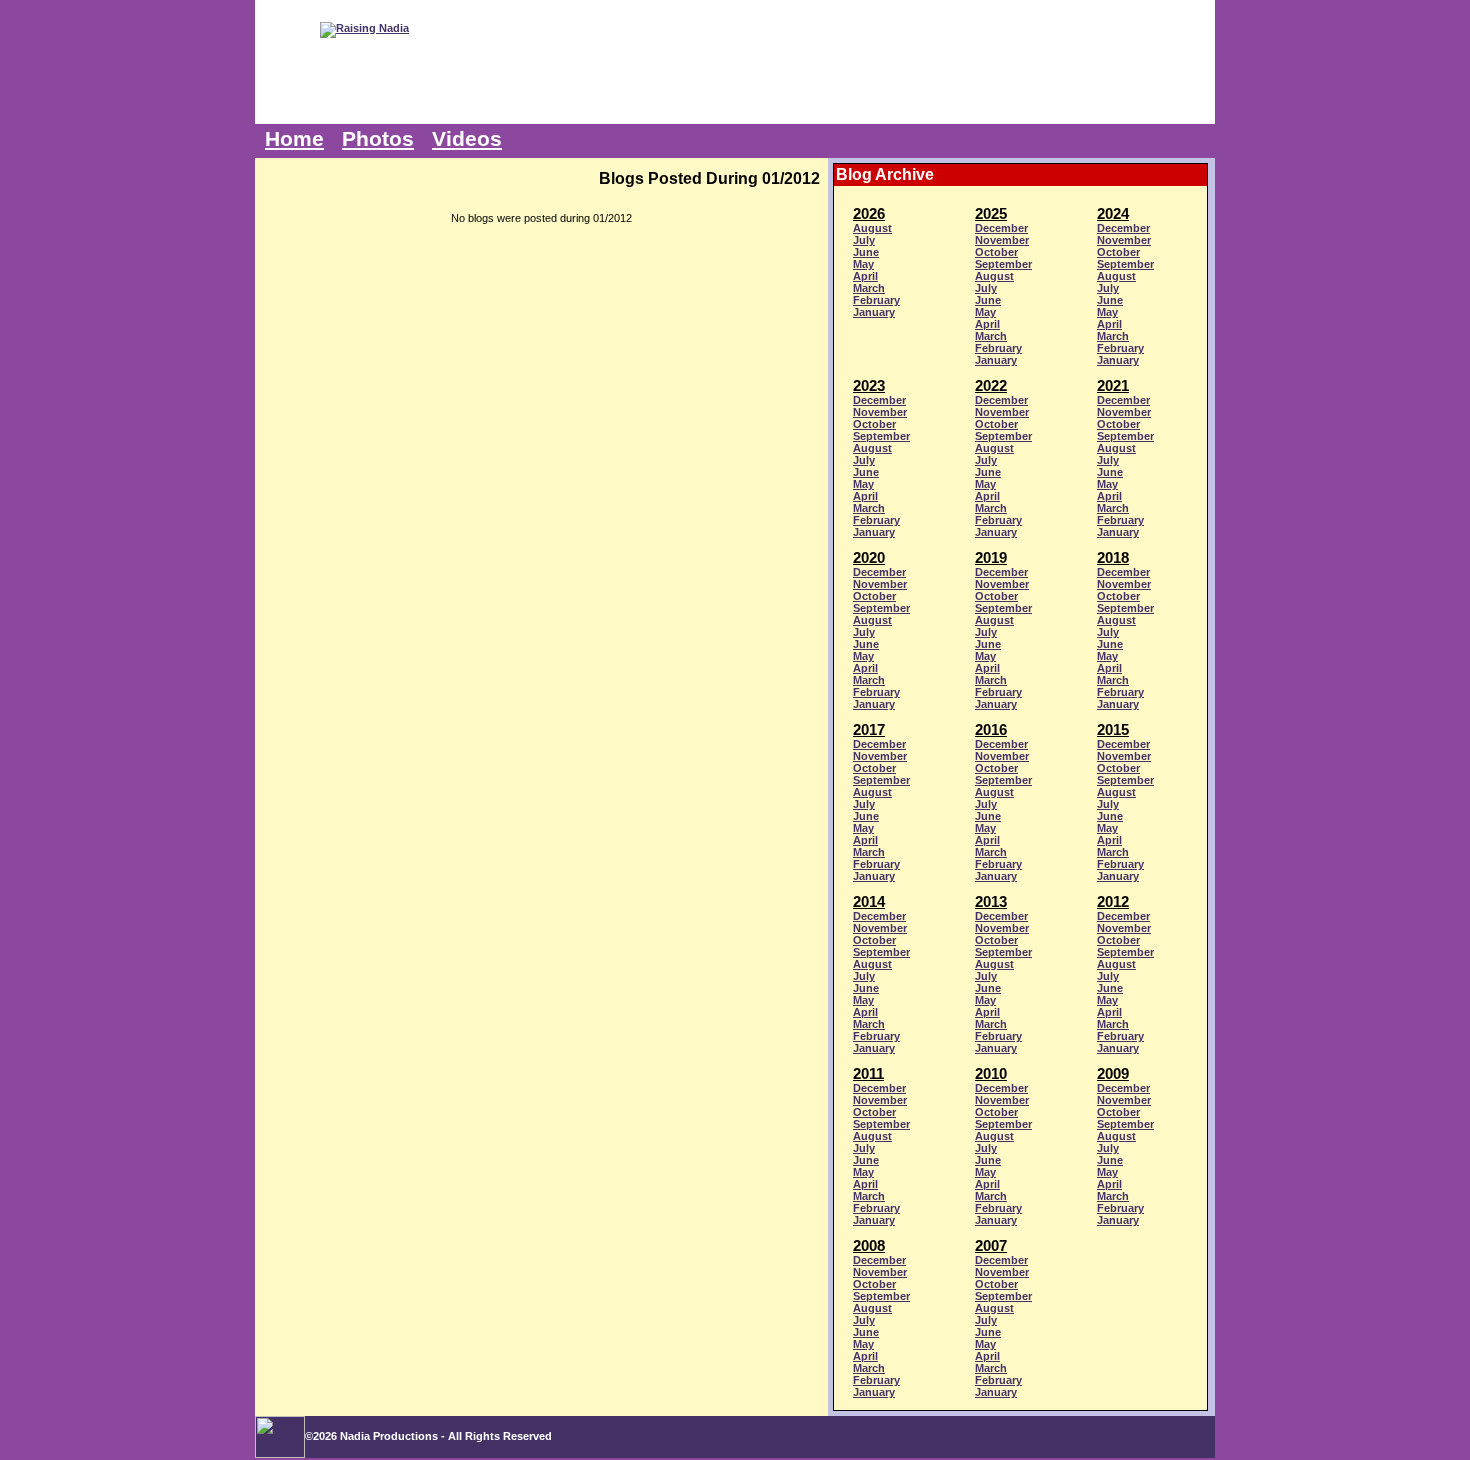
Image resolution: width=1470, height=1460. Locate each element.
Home (294, 139)
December (1001, 228)
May (863, 264)
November (1002, 240)
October (996, 252)
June (866, 252)
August (872, 228)
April (865, 276)
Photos (378, 139)
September (1003, 264)
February (876, 300)
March (869, 288)
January (874, 312)
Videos (467, 139)
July (864, 240)
